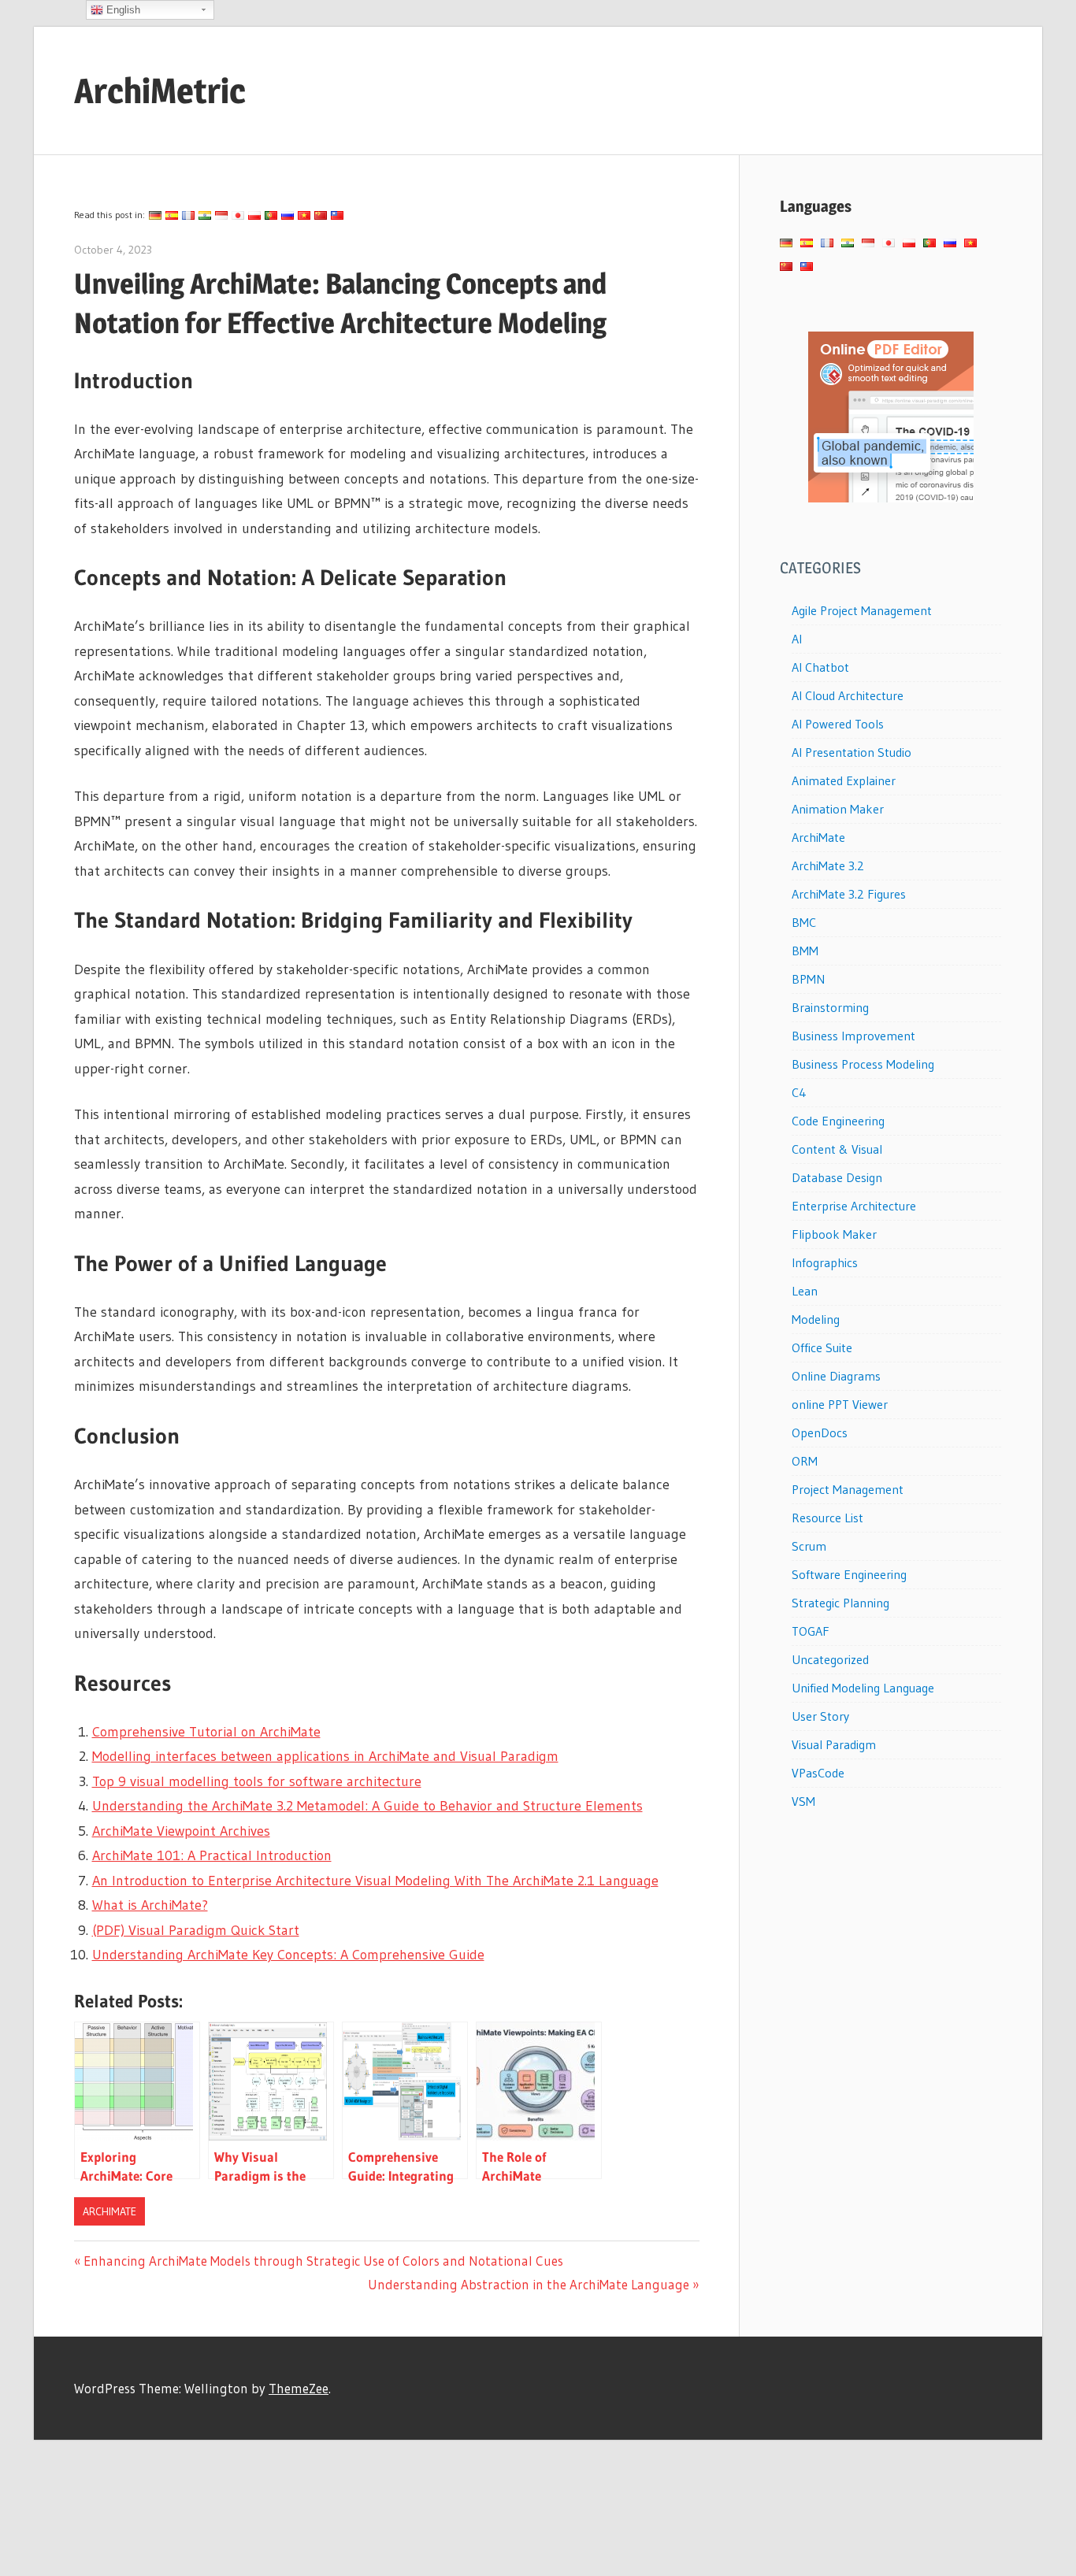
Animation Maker (838, 809)
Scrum (809, 1546)
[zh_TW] (337, 215)
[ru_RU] (288, 215)
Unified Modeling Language (863, 1688)
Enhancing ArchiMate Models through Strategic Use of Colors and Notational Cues (323, 2261)
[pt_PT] (271, 215)
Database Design (837, 1177)
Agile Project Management (862, 610)
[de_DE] (155, 215)
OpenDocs (820, 1433)
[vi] (304, 215)
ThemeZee (299, 2388)
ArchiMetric (160, 91)
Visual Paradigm (834, 1744)
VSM (803, 1801)
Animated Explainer (844, 780)
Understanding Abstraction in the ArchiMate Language (529, 2284)
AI (797, 639)
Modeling (816, 1319)
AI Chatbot (820, 667)
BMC (804, 922)
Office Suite (822, 1347)
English (122, 10)
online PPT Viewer (840, 1404)
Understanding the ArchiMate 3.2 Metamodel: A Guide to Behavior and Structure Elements (367, 1806)
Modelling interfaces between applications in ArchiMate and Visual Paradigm (325, 1756)
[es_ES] (172, 215)
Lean (805, 1291)
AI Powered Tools (838, 724)
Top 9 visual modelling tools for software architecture (257, 1781)
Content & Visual (837, 1149)
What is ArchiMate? (150, 1905)
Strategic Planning (840, 1603)
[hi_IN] (205, 215)
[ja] (238, 215)
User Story (820, 1716)
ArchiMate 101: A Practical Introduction (212, 1855)
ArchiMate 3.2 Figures (849, 894)
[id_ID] (221, 215)
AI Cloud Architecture (848, 695)
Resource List (827, 1518)
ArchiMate (109, 2211)
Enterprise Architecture (854, 1206)
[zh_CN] (321, 215)
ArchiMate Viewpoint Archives (181, 1831)
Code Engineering (838, 1121)
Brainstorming (830, 1007)
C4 (799, 1092)
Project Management (848, 1489)
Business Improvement (853, 1036)
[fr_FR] (188, 215)
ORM (805, 1461)
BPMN (808, 979)
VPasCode (818, 1773)
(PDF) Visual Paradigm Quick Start (196, 1930)
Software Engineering (849, 1574)
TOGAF (811, 1631)
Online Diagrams (836, 1376)
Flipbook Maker (834, 1234)
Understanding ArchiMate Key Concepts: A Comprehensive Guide (288, 1955)
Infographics (825, 1262)
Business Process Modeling (863, 1064)
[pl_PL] (254, 215)
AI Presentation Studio (852, 752)
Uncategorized (830, 1659)
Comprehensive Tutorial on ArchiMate (206, 1732)
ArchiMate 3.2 (828, 865)
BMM (805, 951)
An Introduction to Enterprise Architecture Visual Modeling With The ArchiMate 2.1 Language (375, 1881)
